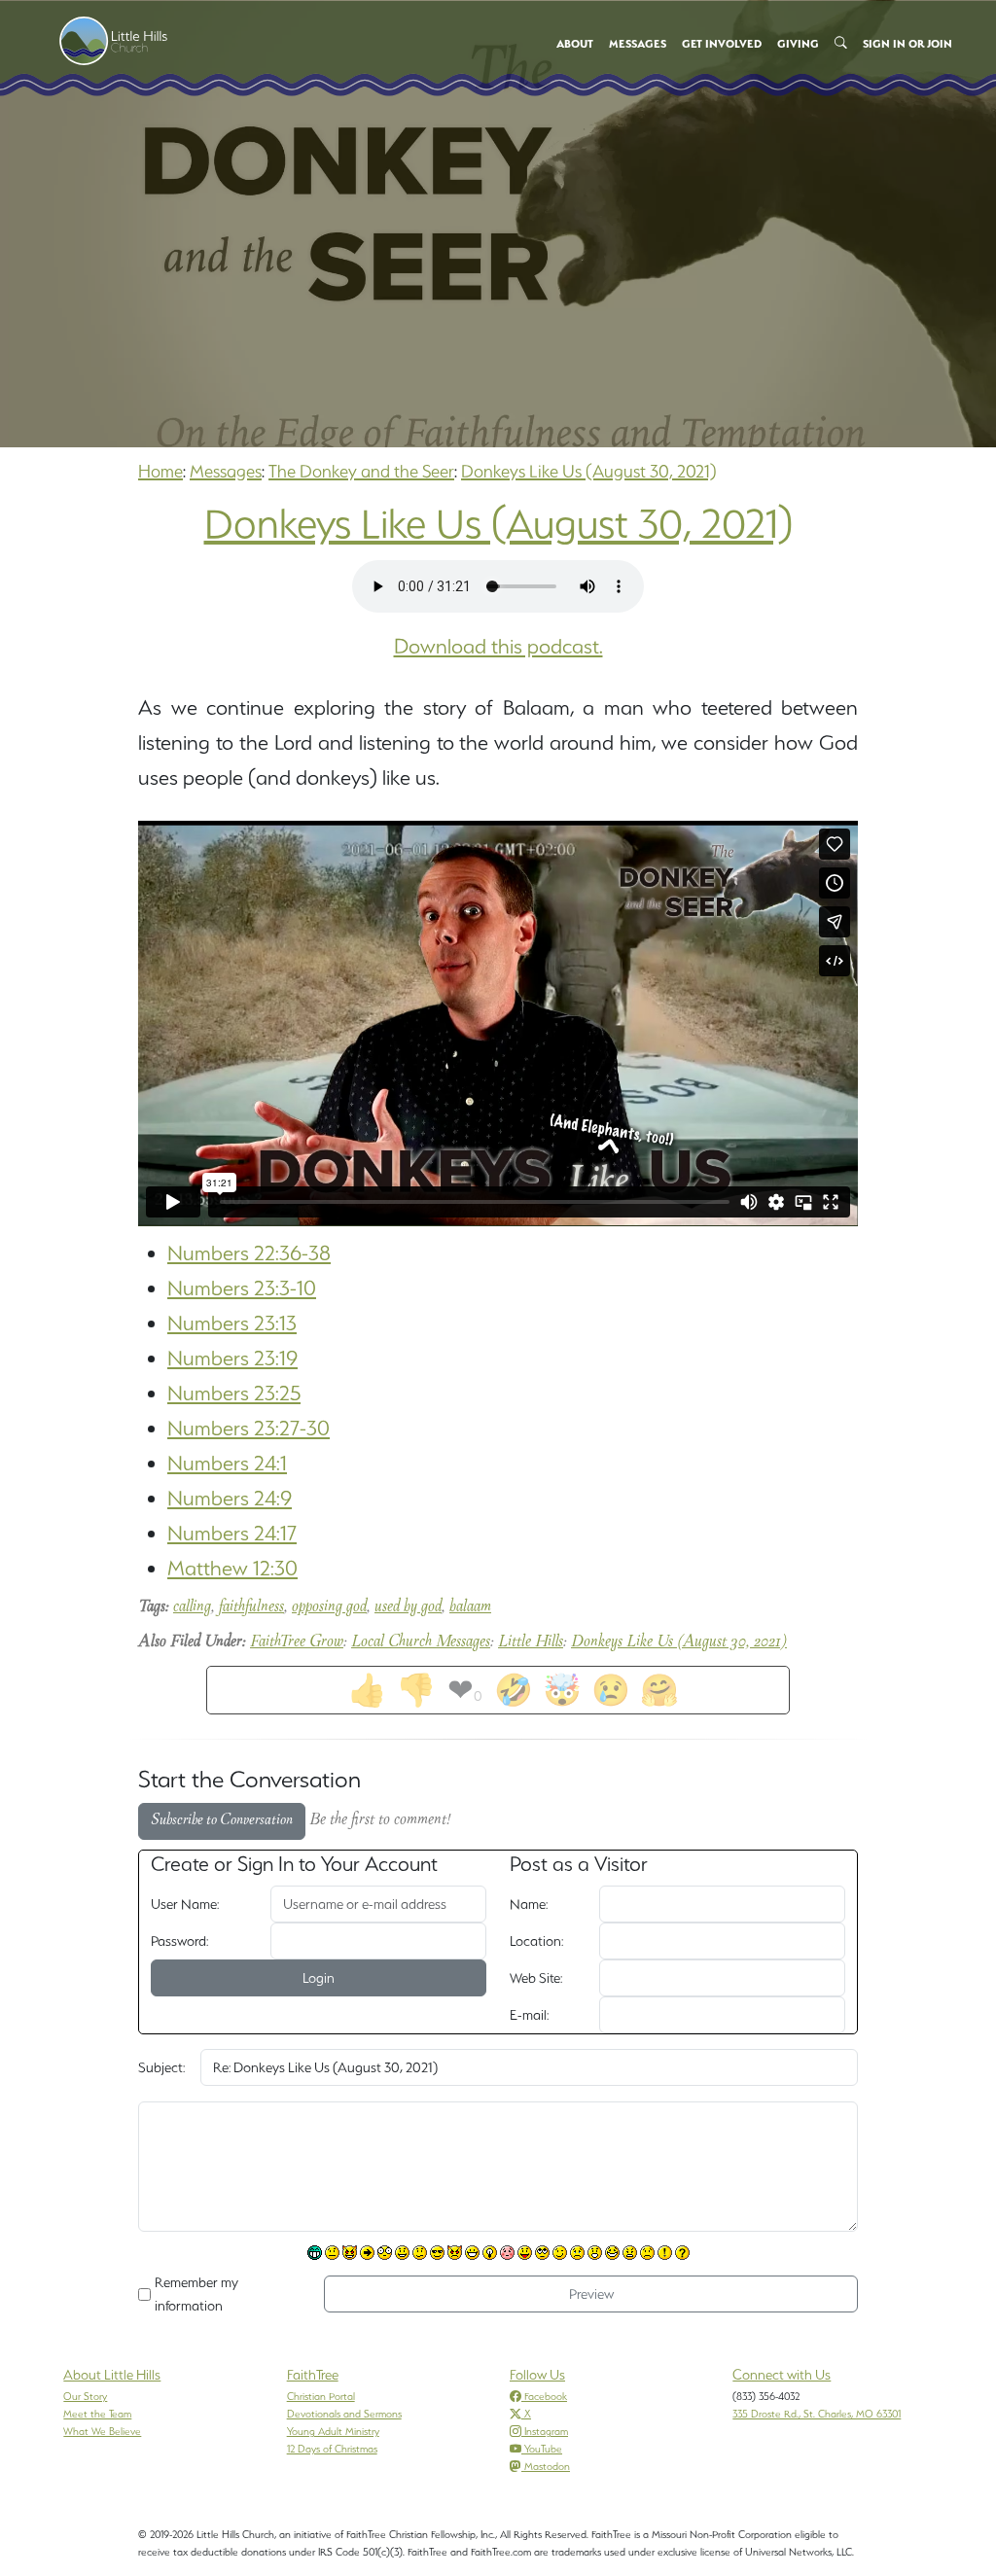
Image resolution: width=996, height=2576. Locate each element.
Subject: (161, 2067)
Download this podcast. (498, 646)
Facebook (546, 2396)
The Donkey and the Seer (361, 471)
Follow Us (537, 2375)
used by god (408, 1607)
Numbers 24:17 (232, 1533)
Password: (179, 1941)
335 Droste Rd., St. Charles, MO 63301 (817, 2414)
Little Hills (531, 1642)
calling (192, 1607)
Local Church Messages (421, 1642)
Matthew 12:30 (232, 1568)
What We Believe (102, 2431)
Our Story (85, 2396)
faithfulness (251, 1607)
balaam (470, 1607)
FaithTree (313, 2375)
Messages (226, 471)
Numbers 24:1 (227, 1463)
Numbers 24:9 (230, 1498)
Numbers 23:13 (232, 1323)
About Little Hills (112, 2375)
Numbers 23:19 (232, 1358)
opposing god (329, 1607)
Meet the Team (97, 2414)
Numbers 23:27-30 (249, 1428)
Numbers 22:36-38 (249, 1253)
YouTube (543, 2449)
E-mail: (529, 2015)
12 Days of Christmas (332, 2449)
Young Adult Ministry (333, 2431)
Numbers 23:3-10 (242, 1288)
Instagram (546, 2431)
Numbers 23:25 (234, 1393)
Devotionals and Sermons (344, 2414)
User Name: (185, 1904)
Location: (536, 1941)
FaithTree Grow (297, 1642)
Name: (529, 1904)
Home (160, 471)
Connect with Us (782, 2375)
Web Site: (536, 1978)
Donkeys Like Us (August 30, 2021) (589, 471)
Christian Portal (321, 2396)
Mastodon (547, 2466)
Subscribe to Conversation (222, 1821)
